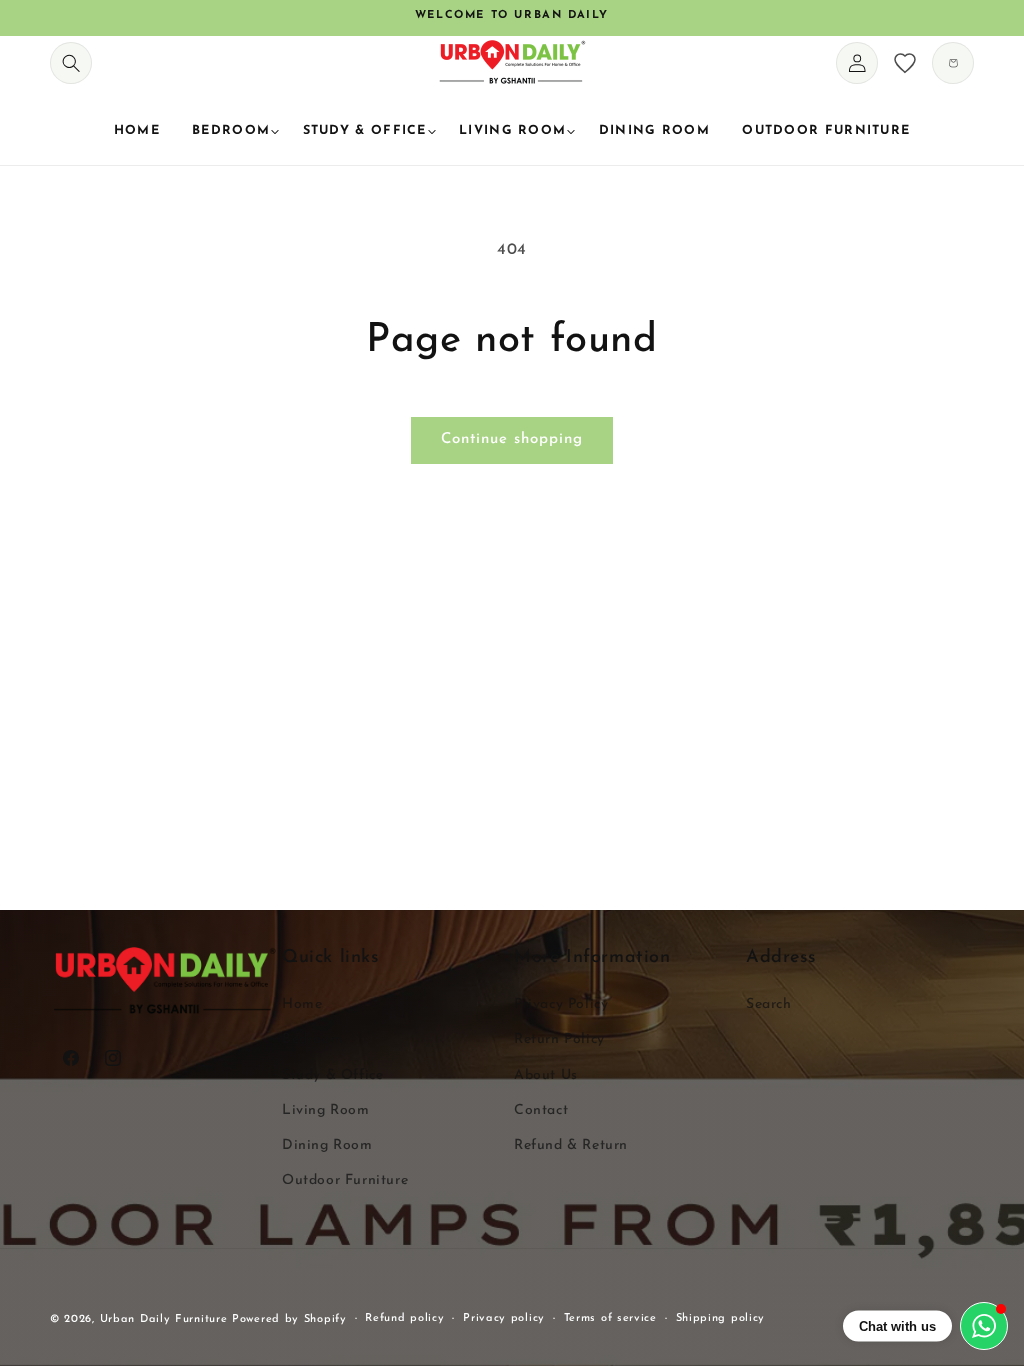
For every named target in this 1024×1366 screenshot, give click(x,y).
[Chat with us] (984, 1326)
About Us (546, 1075)
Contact (541, 1110)
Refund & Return (571, 1145)
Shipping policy (721, 1318)
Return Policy (559, 1039)
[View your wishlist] (905, 63)
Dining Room (327, 1145)
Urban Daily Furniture (166, 1319)
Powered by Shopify (289, 1319)
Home (302, 1004)
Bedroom (312, 1039)
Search (769, 1004)
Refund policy (404, 1318)
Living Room (326, 1110)
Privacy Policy (561, 1004)
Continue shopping (512, 439)
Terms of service (610, 1318)
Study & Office (332, 1075)
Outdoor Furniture (345, 1180)
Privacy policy (504, 1318)
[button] (71, 63)
